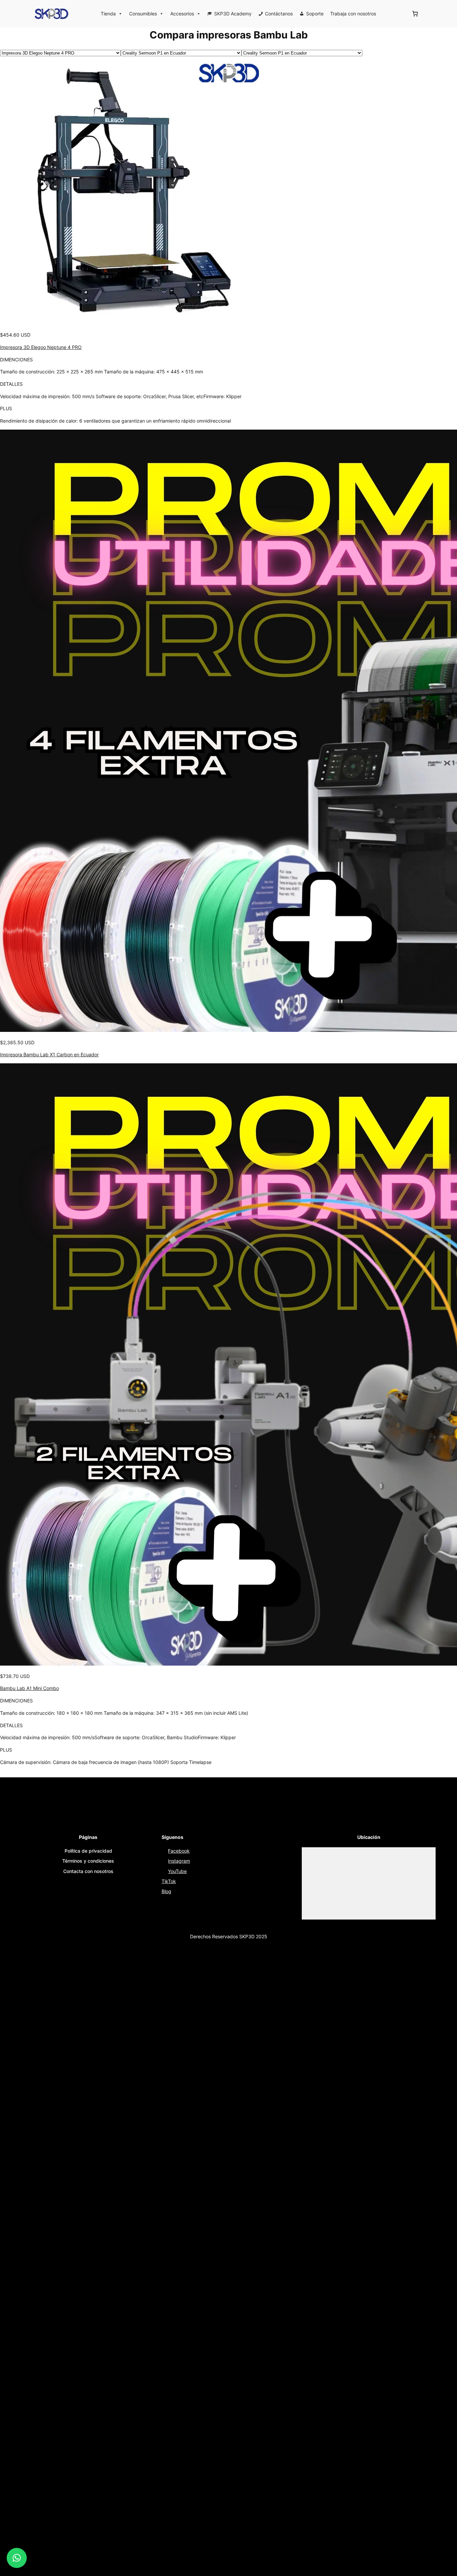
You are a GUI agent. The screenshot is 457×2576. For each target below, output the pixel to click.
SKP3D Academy (233, 14)
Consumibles (143, 14)
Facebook (179, 1851)
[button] (17, 2558)
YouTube (177, 1871)
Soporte (315, 14)
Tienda (108, 14)
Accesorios (182, 14)
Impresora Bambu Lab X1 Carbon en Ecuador (49, 1054)
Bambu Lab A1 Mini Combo (29, 1688)
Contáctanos (279, 14)
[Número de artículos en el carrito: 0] (415, 14)
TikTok (169, 1881)
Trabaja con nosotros (353, 14)
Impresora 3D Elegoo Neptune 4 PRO (41, 347)
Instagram (179, 1861)
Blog (166, 1891)
